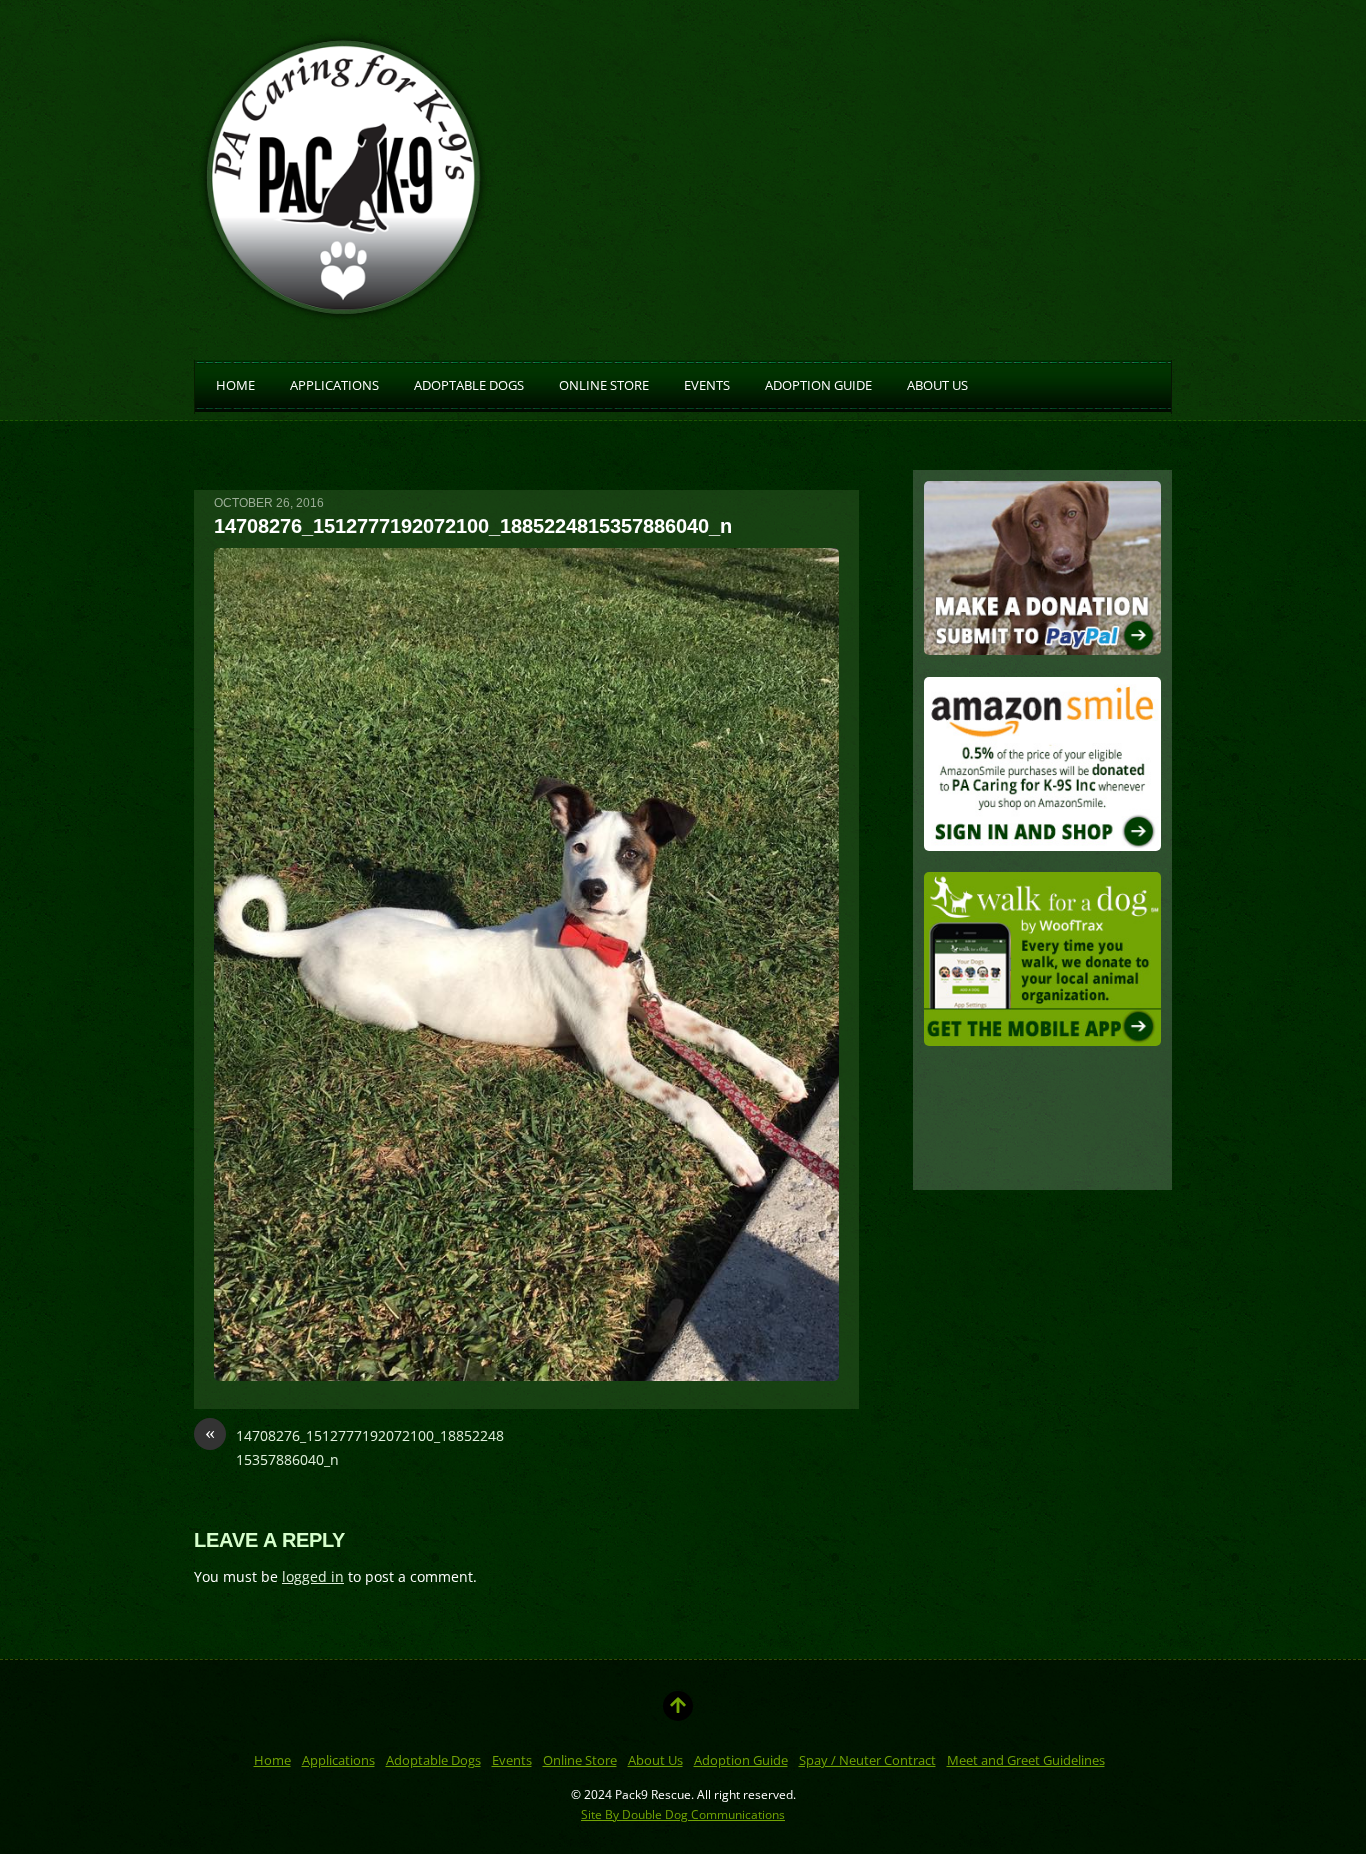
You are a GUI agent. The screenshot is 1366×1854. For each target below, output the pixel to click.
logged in (313, 1576)
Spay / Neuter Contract (867, 1760)
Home (235, 384)
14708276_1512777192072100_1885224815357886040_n (354, 1446)
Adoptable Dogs (469, 384)
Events (707, 384)
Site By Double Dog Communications (683, 1814)
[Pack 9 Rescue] (344, 313)
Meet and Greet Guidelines (1026, 1760)
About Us (937, 384)
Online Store (604, 384)
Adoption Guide (818, 384)
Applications (334, 384)
